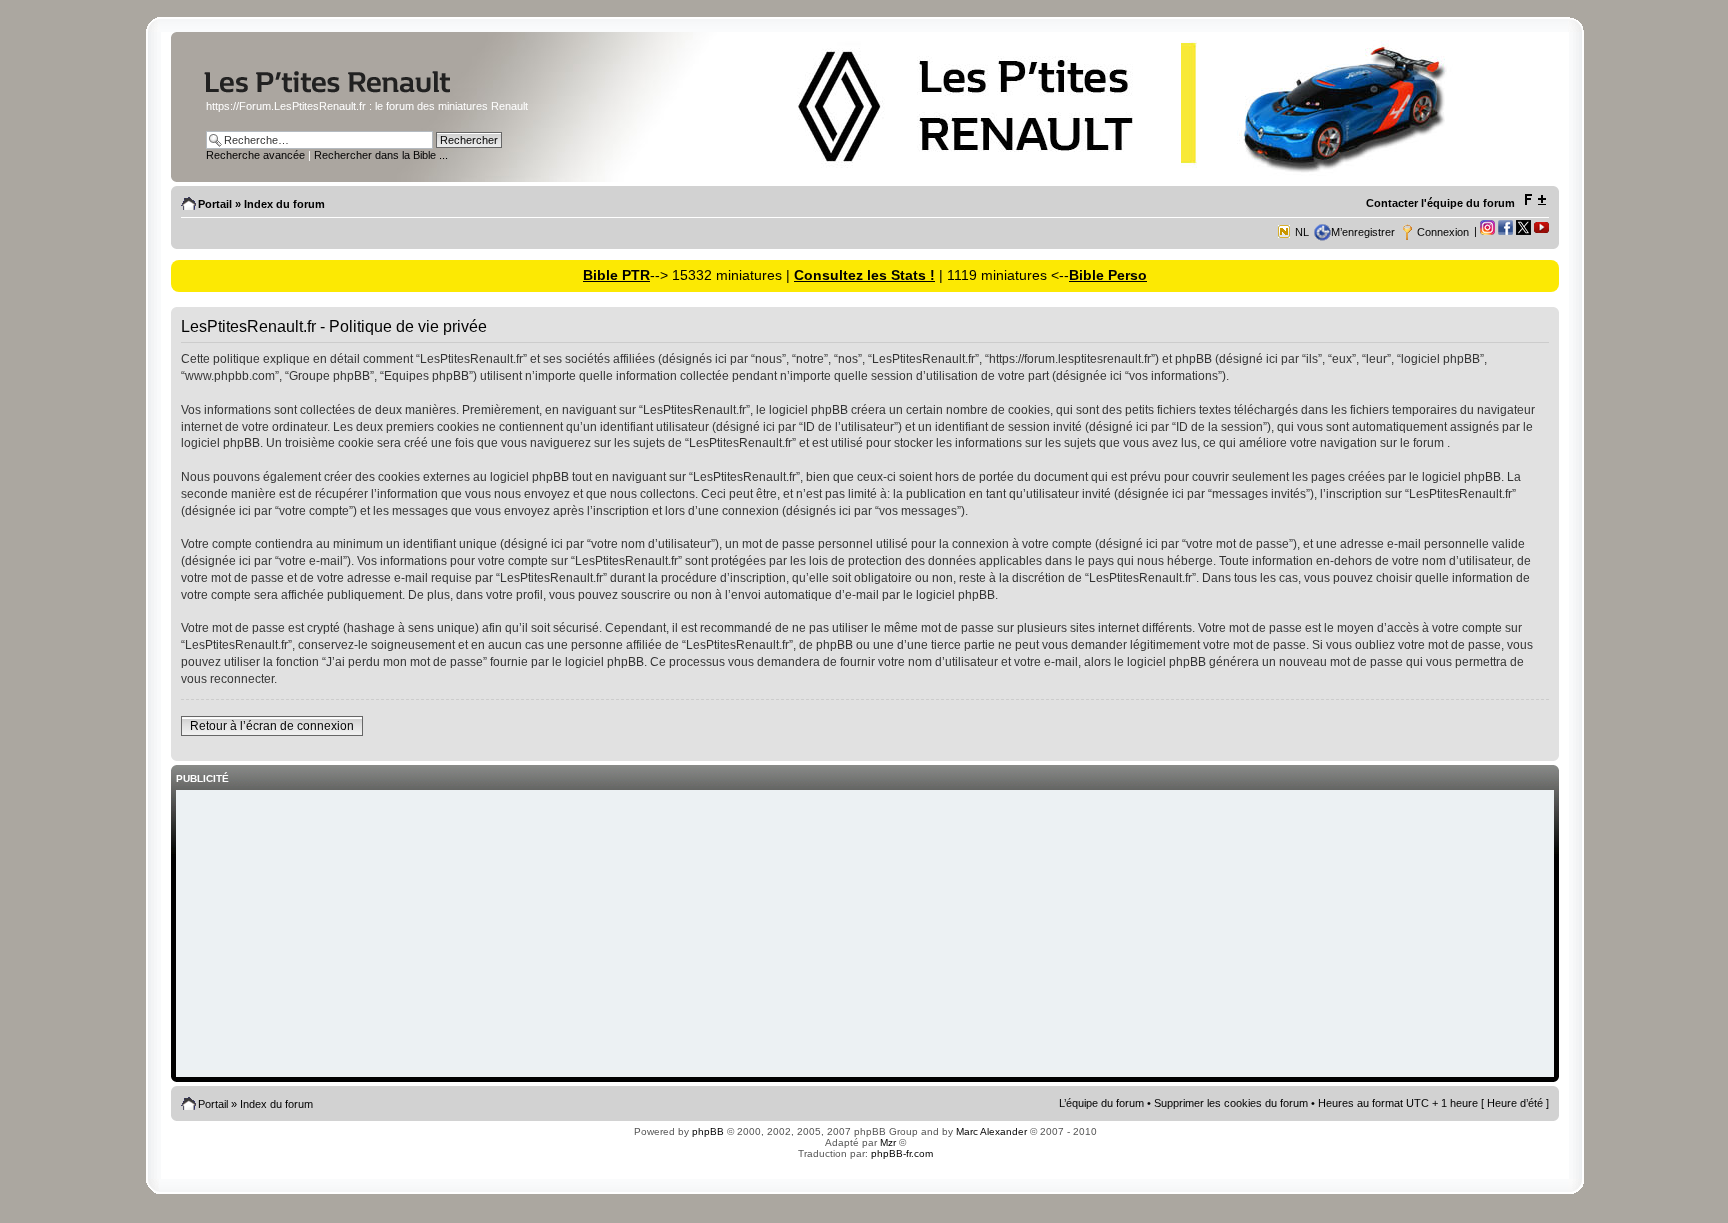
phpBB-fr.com (902, 1153)
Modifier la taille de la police (1534, 200)
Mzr (888, 1142)
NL (1302, 232)
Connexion (1443, 232)
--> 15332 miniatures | (722, 275)
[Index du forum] (366, 93)
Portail (215, 204)
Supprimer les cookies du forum (1231, 1103)
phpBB (708, 1131)
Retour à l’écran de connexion (272, 726)
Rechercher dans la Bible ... (381, 155)
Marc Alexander (991, 1131)
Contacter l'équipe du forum (1440, 203)
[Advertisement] (865, 935)
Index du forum (284, 204)
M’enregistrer (1363, 232)
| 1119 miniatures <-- (1002, 275)
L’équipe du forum (1101, 1103)
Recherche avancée (255, 155)
